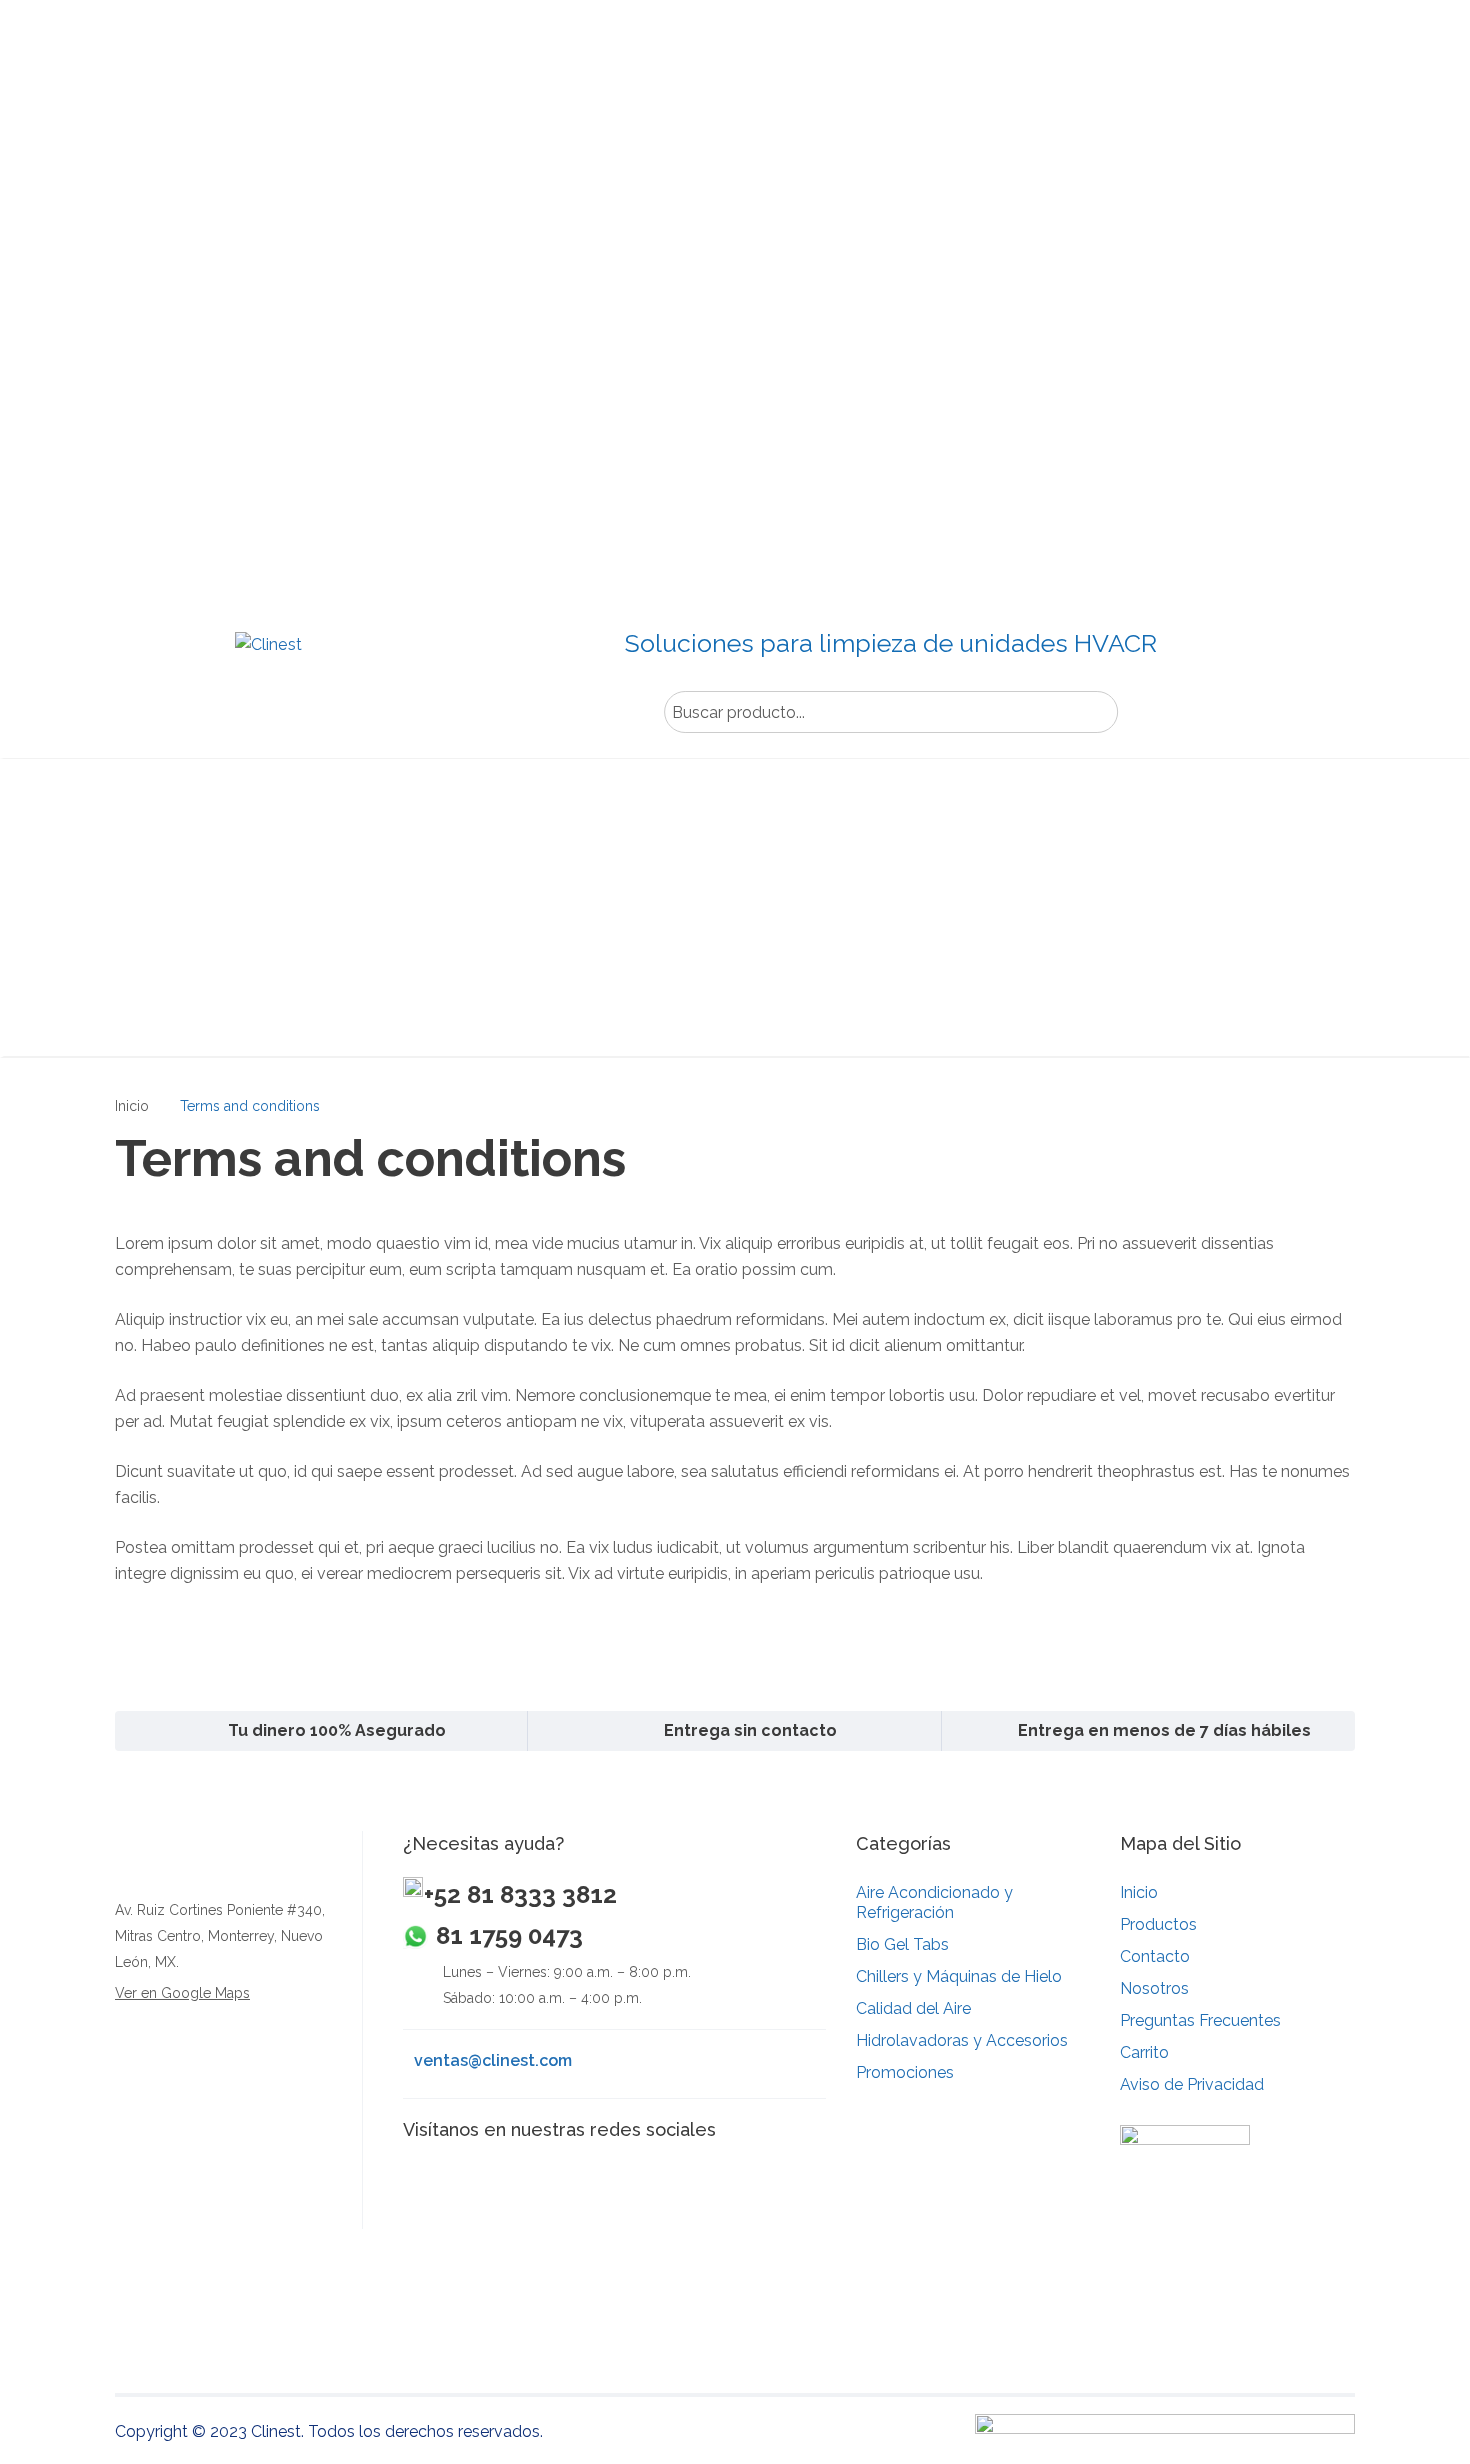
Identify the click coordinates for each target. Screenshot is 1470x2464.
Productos (1158, 1924)
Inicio (132, 1106)
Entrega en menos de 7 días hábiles (1164, 1730)
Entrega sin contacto (750, 1730)
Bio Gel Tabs (902, 1944)
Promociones (905, 2072)
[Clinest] (266, 672)
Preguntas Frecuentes (1200, 2020)
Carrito (1144, 2052)
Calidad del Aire (913, 2008)
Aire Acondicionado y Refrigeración (934, 1902)
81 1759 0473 (509, 1935)
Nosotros (1154, 1988)
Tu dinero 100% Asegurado (337, 1730)
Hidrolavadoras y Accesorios (962, 2040)
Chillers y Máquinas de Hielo (959, 1976)
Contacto (1155, 1956)
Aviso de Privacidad (1192, 2084)
